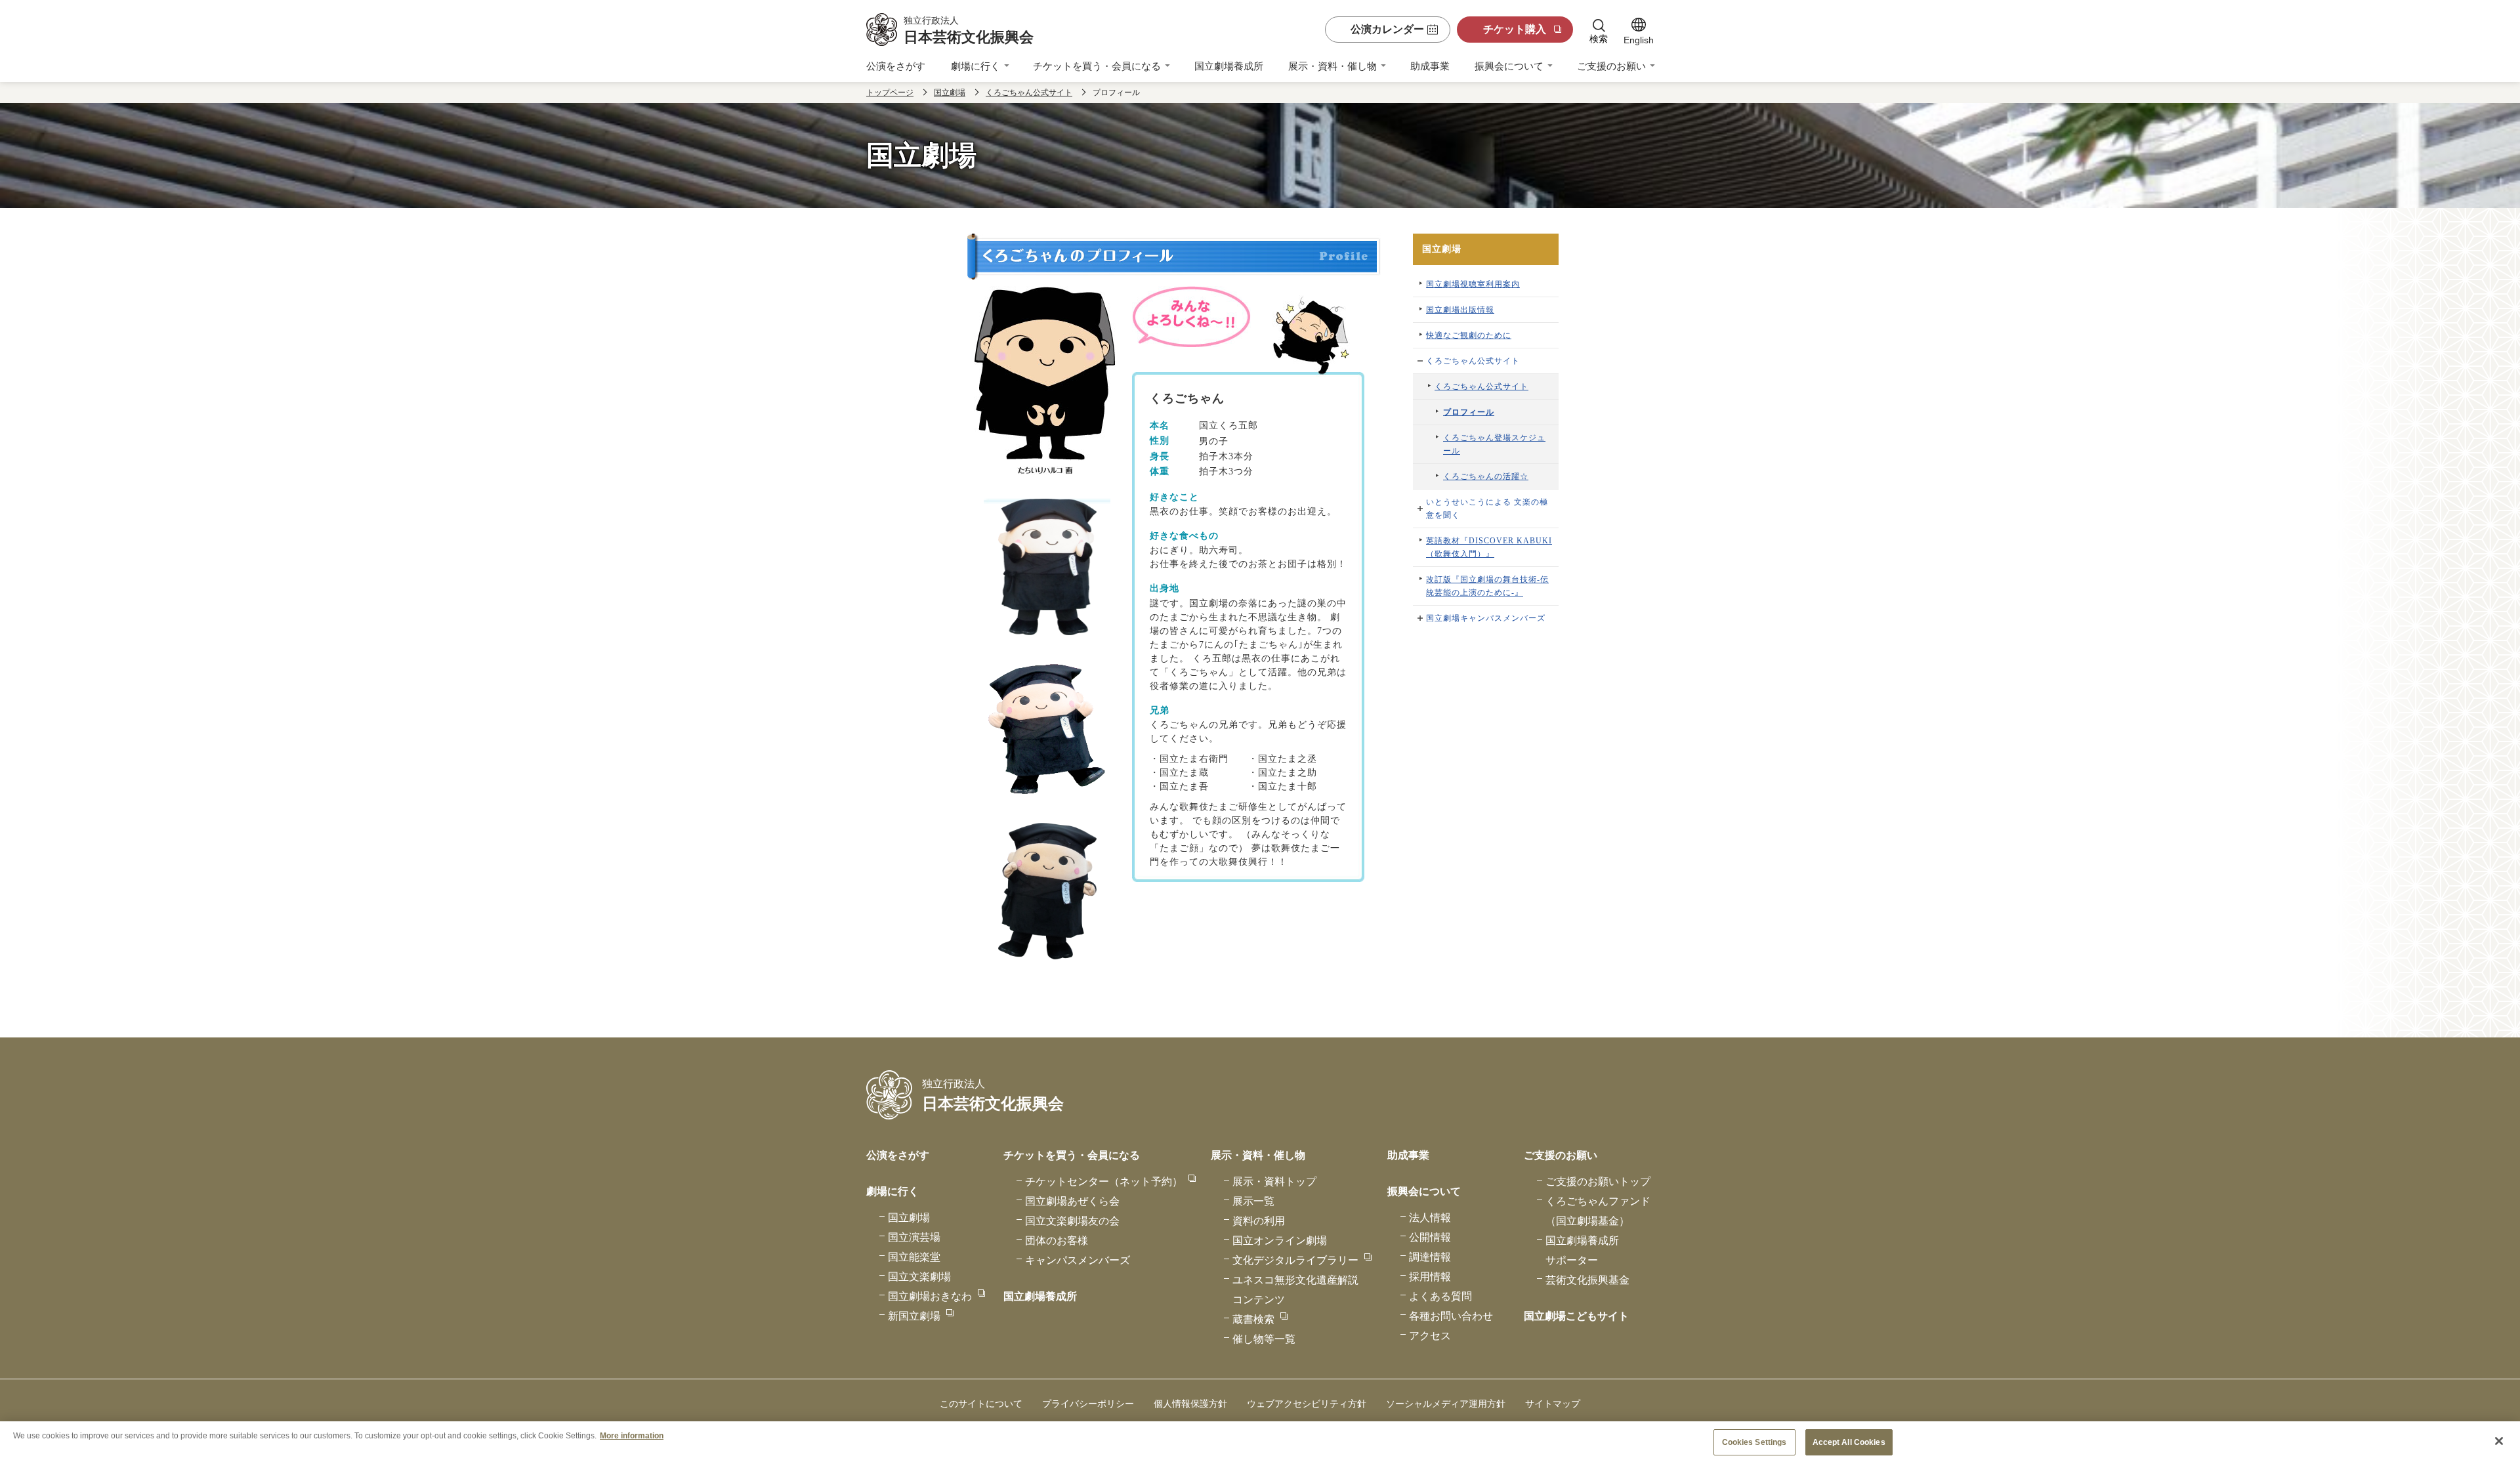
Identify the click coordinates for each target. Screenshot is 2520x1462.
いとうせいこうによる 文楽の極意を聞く (1487, 509)
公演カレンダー (1387, 29)
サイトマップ (1553, 1404)
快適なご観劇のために (1469, 335)
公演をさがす (896, 66)
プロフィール (1469, 412)
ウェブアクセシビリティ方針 (1307, 1404)
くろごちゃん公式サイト (1029, 93)
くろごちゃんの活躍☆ (1486, 476)
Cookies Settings (1754, 1442)
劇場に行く (976, 66)
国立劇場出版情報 (1460, 310)
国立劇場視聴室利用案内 (1473, 284)
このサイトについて (981, 1404)
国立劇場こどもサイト (1576, 1316)
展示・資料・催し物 (1333, 66)
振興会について (1509, 66)
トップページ (890, 93)
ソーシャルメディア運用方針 (1446, 1404)
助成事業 (1430, 66)
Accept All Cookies (1849, 1442)
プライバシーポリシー (1088, 1404)
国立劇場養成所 (1229, 66)
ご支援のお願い (1611, 66)
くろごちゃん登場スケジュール (1494, 444)
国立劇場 (950, 93)
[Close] (2499, 1441)
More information (632, 1435)
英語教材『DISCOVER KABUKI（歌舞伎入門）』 (1489, 547)
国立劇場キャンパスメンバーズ (1486, 618)
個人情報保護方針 (1190, 1404)
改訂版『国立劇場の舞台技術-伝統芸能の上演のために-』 (1487, 586)
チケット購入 (1515, 29)
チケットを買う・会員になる (1097, 66)
